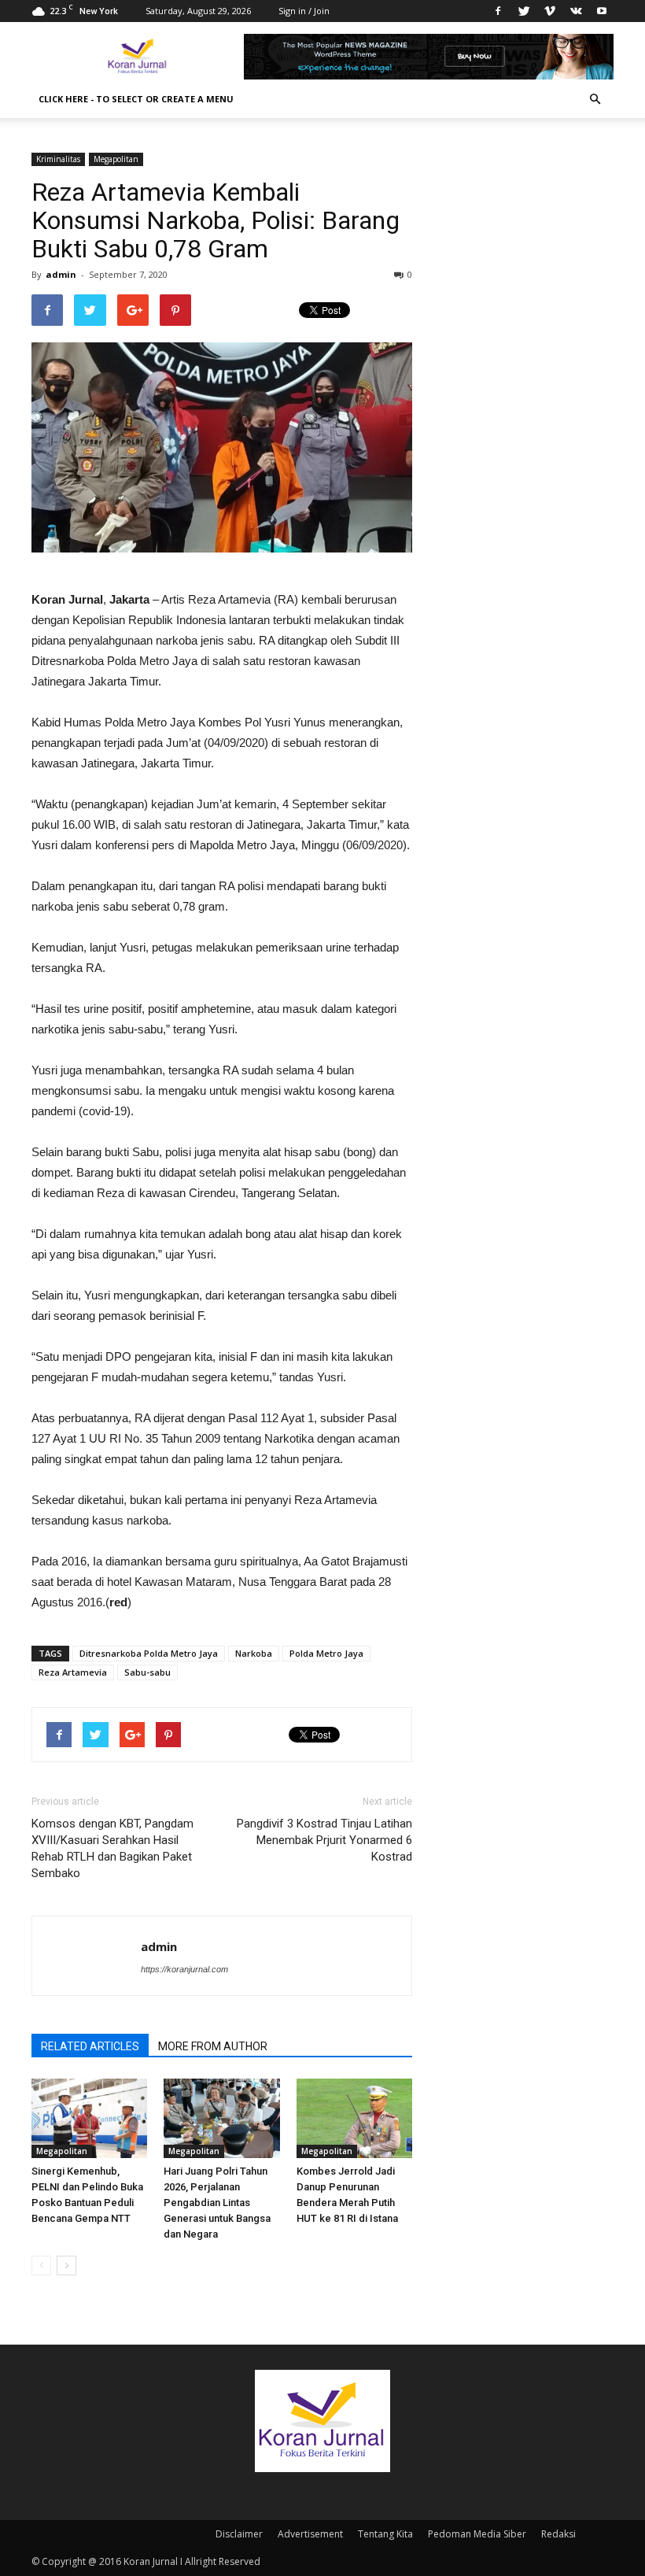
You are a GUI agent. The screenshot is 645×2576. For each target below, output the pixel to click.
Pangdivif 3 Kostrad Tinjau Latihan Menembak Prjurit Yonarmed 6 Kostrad (324, 1840)
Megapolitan (116, 159)
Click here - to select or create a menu (136, 99)
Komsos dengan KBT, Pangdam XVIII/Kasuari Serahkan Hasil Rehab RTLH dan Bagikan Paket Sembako (112, 1848)
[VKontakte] (576, 11)
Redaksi (558, 2534)
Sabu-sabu (147, 1672)
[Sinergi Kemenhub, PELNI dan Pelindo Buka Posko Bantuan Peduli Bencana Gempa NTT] (89, 2118)
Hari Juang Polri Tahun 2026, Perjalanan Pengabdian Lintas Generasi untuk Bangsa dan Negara (217, 2203)
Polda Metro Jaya (326, 1653)
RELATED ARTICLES (90, 2046)
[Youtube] (602, 11)
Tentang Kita (385, 2534)
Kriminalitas (58, 159)
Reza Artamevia (73, 1672)
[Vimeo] (550, 11)
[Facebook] (498, 11)
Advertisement (310, 2534)
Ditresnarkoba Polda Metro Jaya (149, 1653)
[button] (595, 99)
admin (61, 274)
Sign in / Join (304, 11)
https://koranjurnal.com (184, 1969)
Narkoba (254, 1653)
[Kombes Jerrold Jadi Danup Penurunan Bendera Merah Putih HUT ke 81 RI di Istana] (354, 2118)
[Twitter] (524, 11)
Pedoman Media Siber (477, 2534)
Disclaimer (239, 2534)
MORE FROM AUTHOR (213, 2046)
